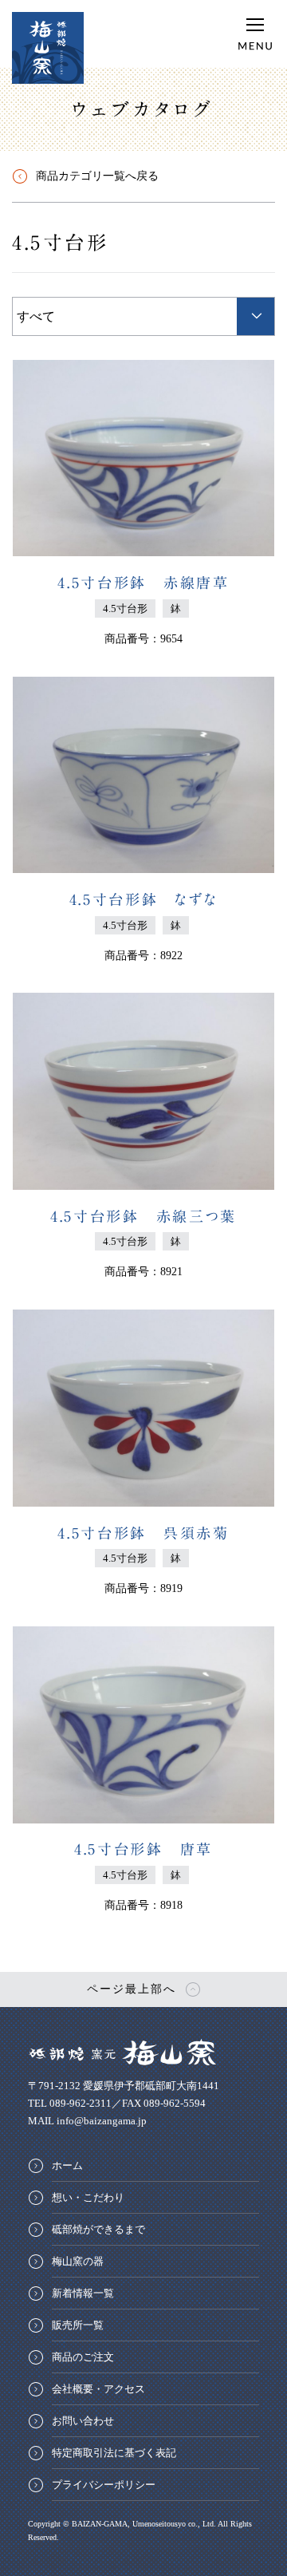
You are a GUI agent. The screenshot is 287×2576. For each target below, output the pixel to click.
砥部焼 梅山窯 (48, 48)
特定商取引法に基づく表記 (114, 2453)
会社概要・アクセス (98, 2389)
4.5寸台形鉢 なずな (144, 899)
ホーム (67, 2165)
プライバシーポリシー (104, 2485)
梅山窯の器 (78, 2261)
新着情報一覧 (83, 2293)
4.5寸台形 (61, 243)
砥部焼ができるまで (98, 2229)
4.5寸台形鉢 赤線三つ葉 (143, 1216)
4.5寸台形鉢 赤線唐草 (143, 583)
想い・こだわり (88, 2197)
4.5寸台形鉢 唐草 (143, 1849)
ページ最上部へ (132, 1989)
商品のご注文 (83, 2357)
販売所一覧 (78, 2325)
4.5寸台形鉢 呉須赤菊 (143, 1533)
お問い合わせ (83, 2421)
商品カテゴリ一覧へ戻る (97, 176)
